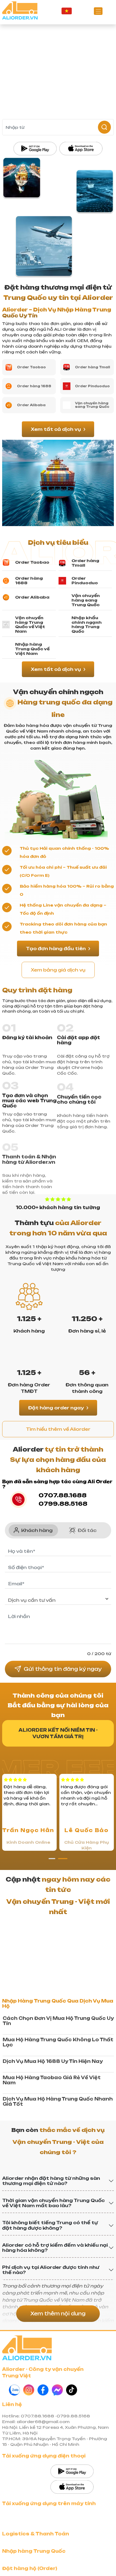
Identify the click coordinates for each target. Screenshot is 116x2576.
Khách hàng (37, 1617)
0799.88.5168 (63, 1504)
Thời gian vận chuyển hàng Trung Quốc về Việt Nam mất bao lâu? (53, 2384)
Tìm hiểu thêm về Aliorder (58, 1429)
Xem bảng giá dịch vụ (58, 970)
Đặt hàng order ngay (56, 1408)
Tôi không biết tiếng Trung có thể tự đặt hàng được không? (50, 2406)
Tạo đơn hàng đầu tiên (56, 949)
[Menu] (98, 11)
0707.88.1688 (63, 1495)
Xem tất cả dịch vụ (56, 429)
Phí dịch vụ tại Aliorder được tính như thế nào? (51, 2451)
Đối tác (87, 1617)
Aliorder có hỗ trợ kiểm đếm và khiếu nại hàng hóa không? (55, 2428)
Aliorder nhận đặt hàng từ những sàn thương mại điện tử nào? (51, 2361)
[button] (53, 1945)
